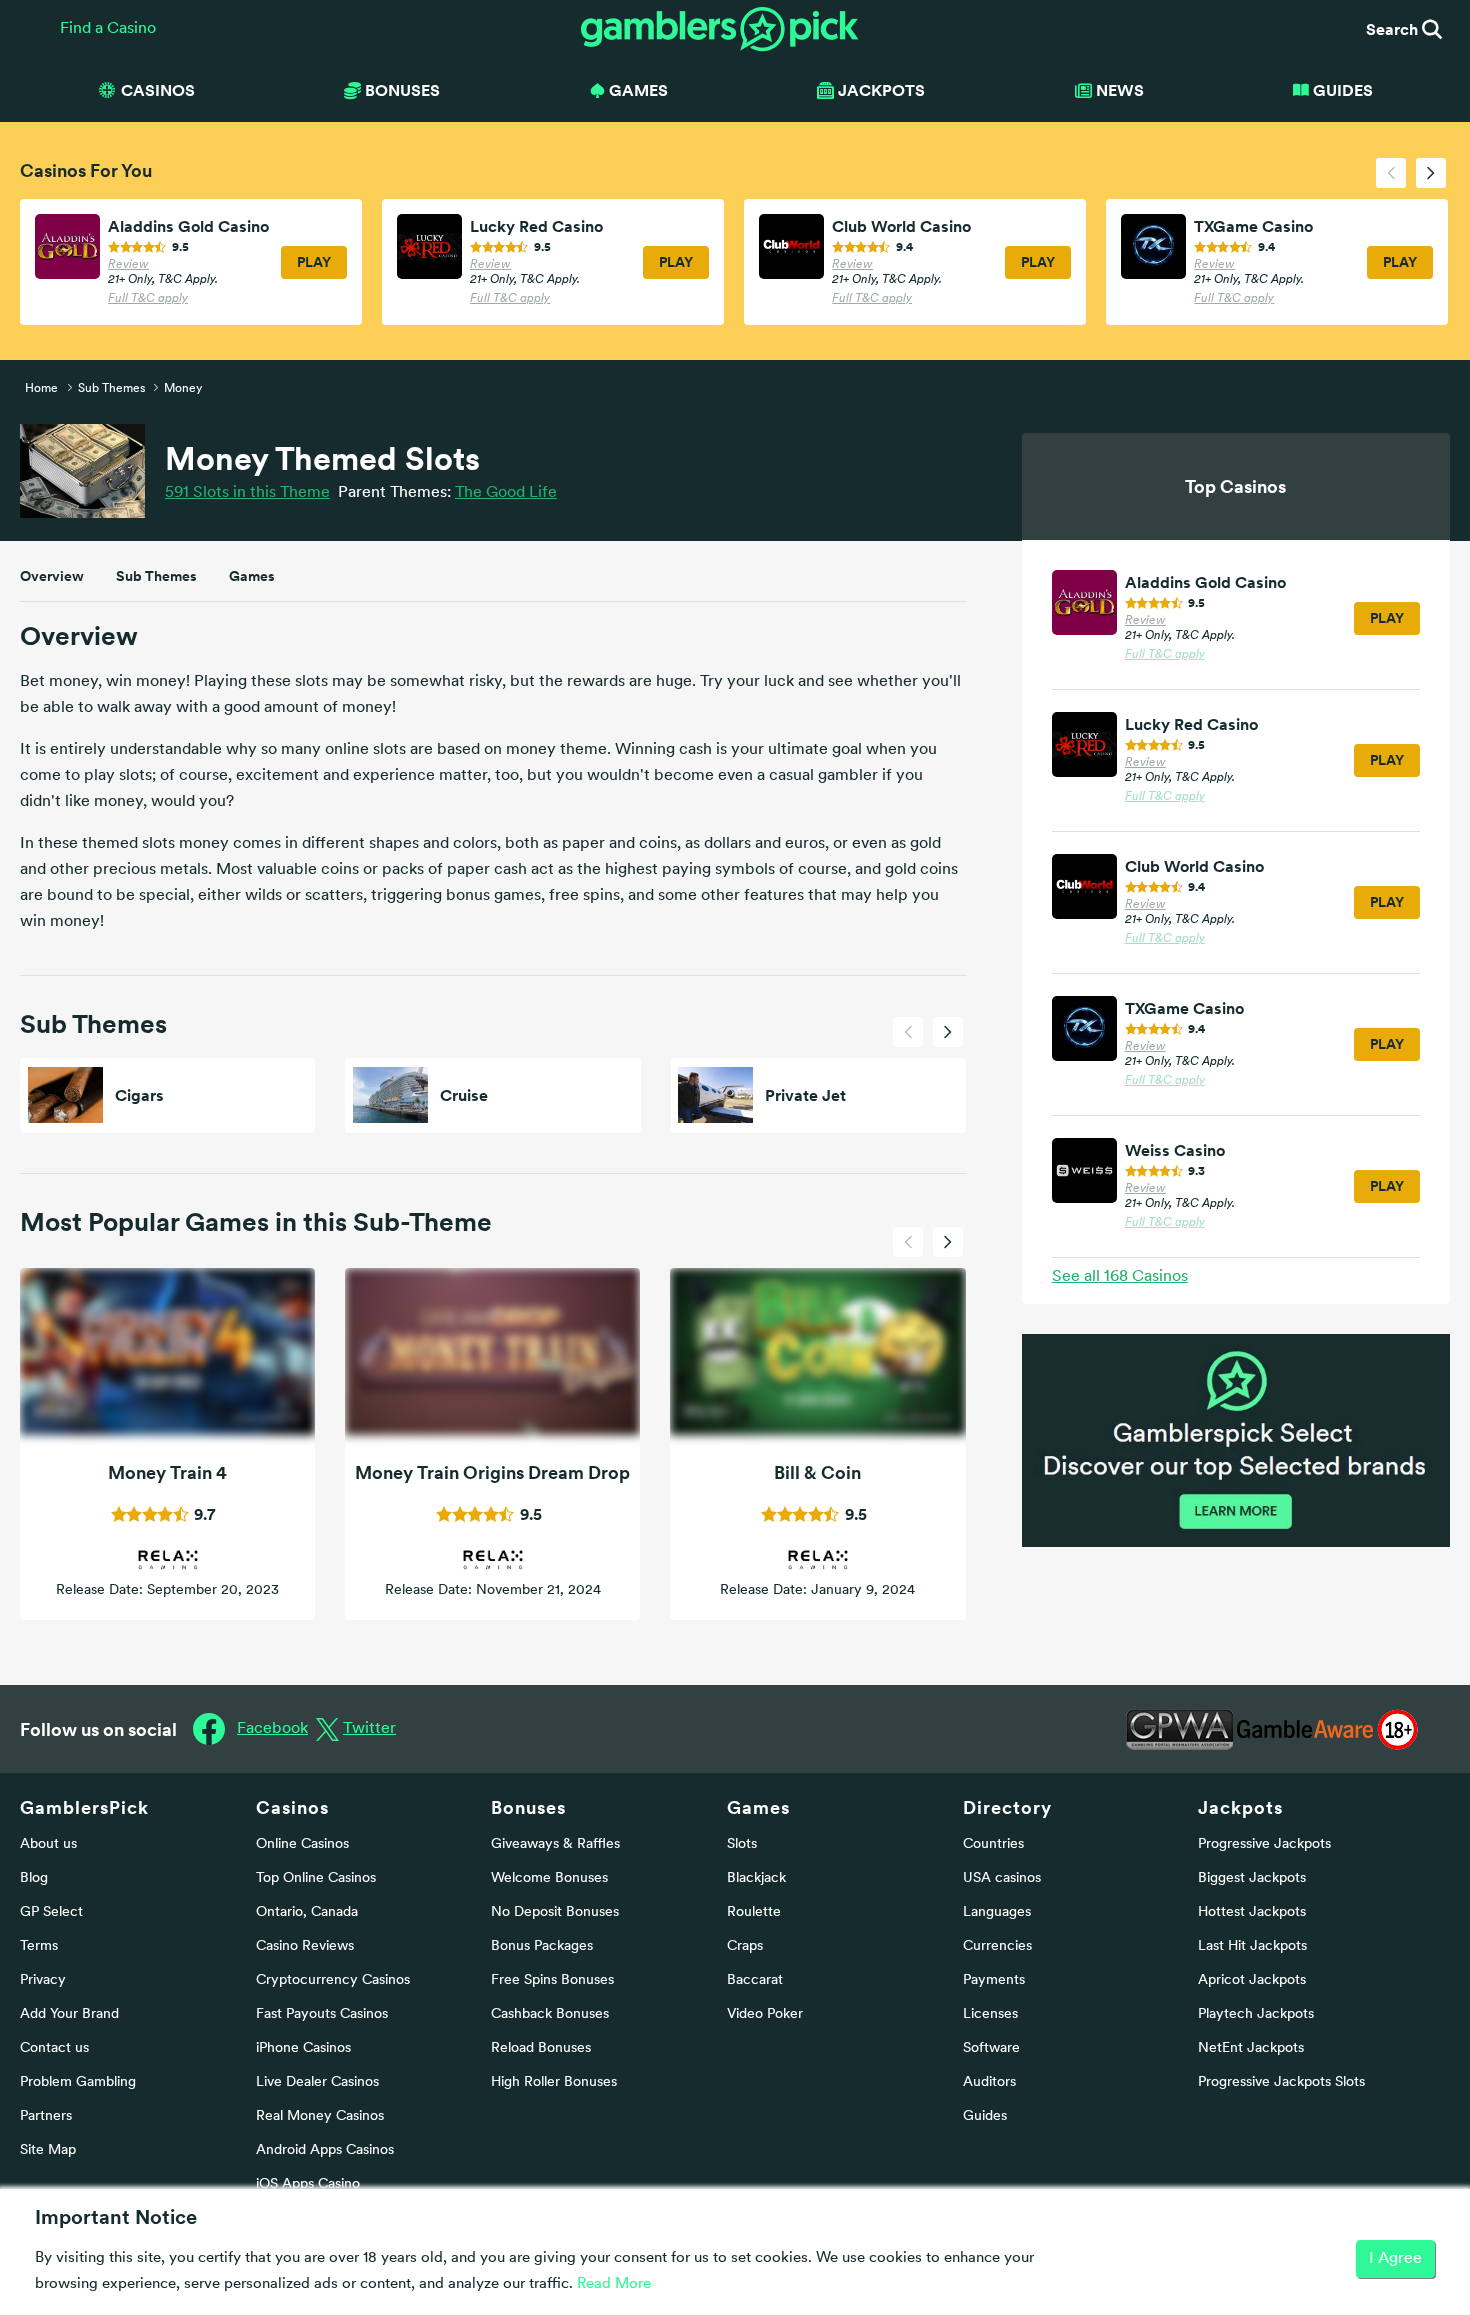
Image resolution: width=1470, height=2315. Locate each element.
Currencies (997, 1946)
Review (128, 265)
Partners (46, 2116)
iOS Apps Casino (308, 2184)
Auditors (989, 2082)
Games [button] (638, 90)
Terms (39, 1946)
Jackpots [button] (881, 90)
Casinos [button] (158, 90)
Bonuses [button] (402, 90)
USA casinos (1002, 1878)
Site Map (48, 2150)
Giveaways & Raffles (555, 1844)
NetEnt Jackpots (1251, 2048)
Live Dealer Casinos (317, 2082)
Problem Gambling (78, 2082)
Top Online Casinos (316, 1878)
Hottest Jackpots (1252, 1912)
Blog (34, 1878)
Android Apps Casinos (325, 2150)
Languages (997, 1912)
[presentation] (1391, 173)
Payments (994, 1980)
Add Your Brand (69, 2014)
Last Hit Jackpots (1252, 1946)
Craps (745, 1946)
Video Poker (765, 2014)
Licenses (990, 2014)
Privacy (43, 1980)
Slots (742, 1844)
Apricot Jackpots (1252, 1980)
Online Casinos (302, 1844)
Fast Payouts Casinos (322, 2014)
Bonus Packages (542, 1946)
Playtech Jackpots (1256, 2014)
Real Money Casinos (320, 2116)
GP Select (51, 1912)
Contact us (54, 2048)
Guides (1343, 90)
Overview (52, 576)
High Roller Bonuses (554, 2082)
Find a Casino (108, 29)
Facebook (272, 1729)
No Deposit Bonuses (555, 1912)
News (1120, 90)
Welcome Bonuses (549, 1878)
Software (991, 2048)
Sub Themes (156, 576)
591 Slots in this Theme (247, 493)
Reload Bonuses (541, 2048)
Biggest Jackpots (1252, 1878)
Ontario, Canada (307, 1912)
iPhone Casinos (303, 2048)
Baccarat (755, 1980)
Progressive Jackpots (1264, 1844)
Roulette (754, 1912)
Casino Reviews (305, 1946)
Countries (993, 1844)
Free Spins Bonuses (552, 1980)
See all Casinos (1120, 1277)
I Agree (1395, 2259)
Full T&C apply (148, 299)
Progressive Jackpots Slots (1281, 2082)
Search (1394, 29)
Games (252, 576)
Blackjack (756, 1878)
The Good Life (506, 493)
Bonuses (528, 1807)
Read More (614, 2284)
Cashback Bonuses (550, 2014)
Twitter (369, 1729)
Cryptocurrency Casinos (333, 1980)
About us (48, 1844)
